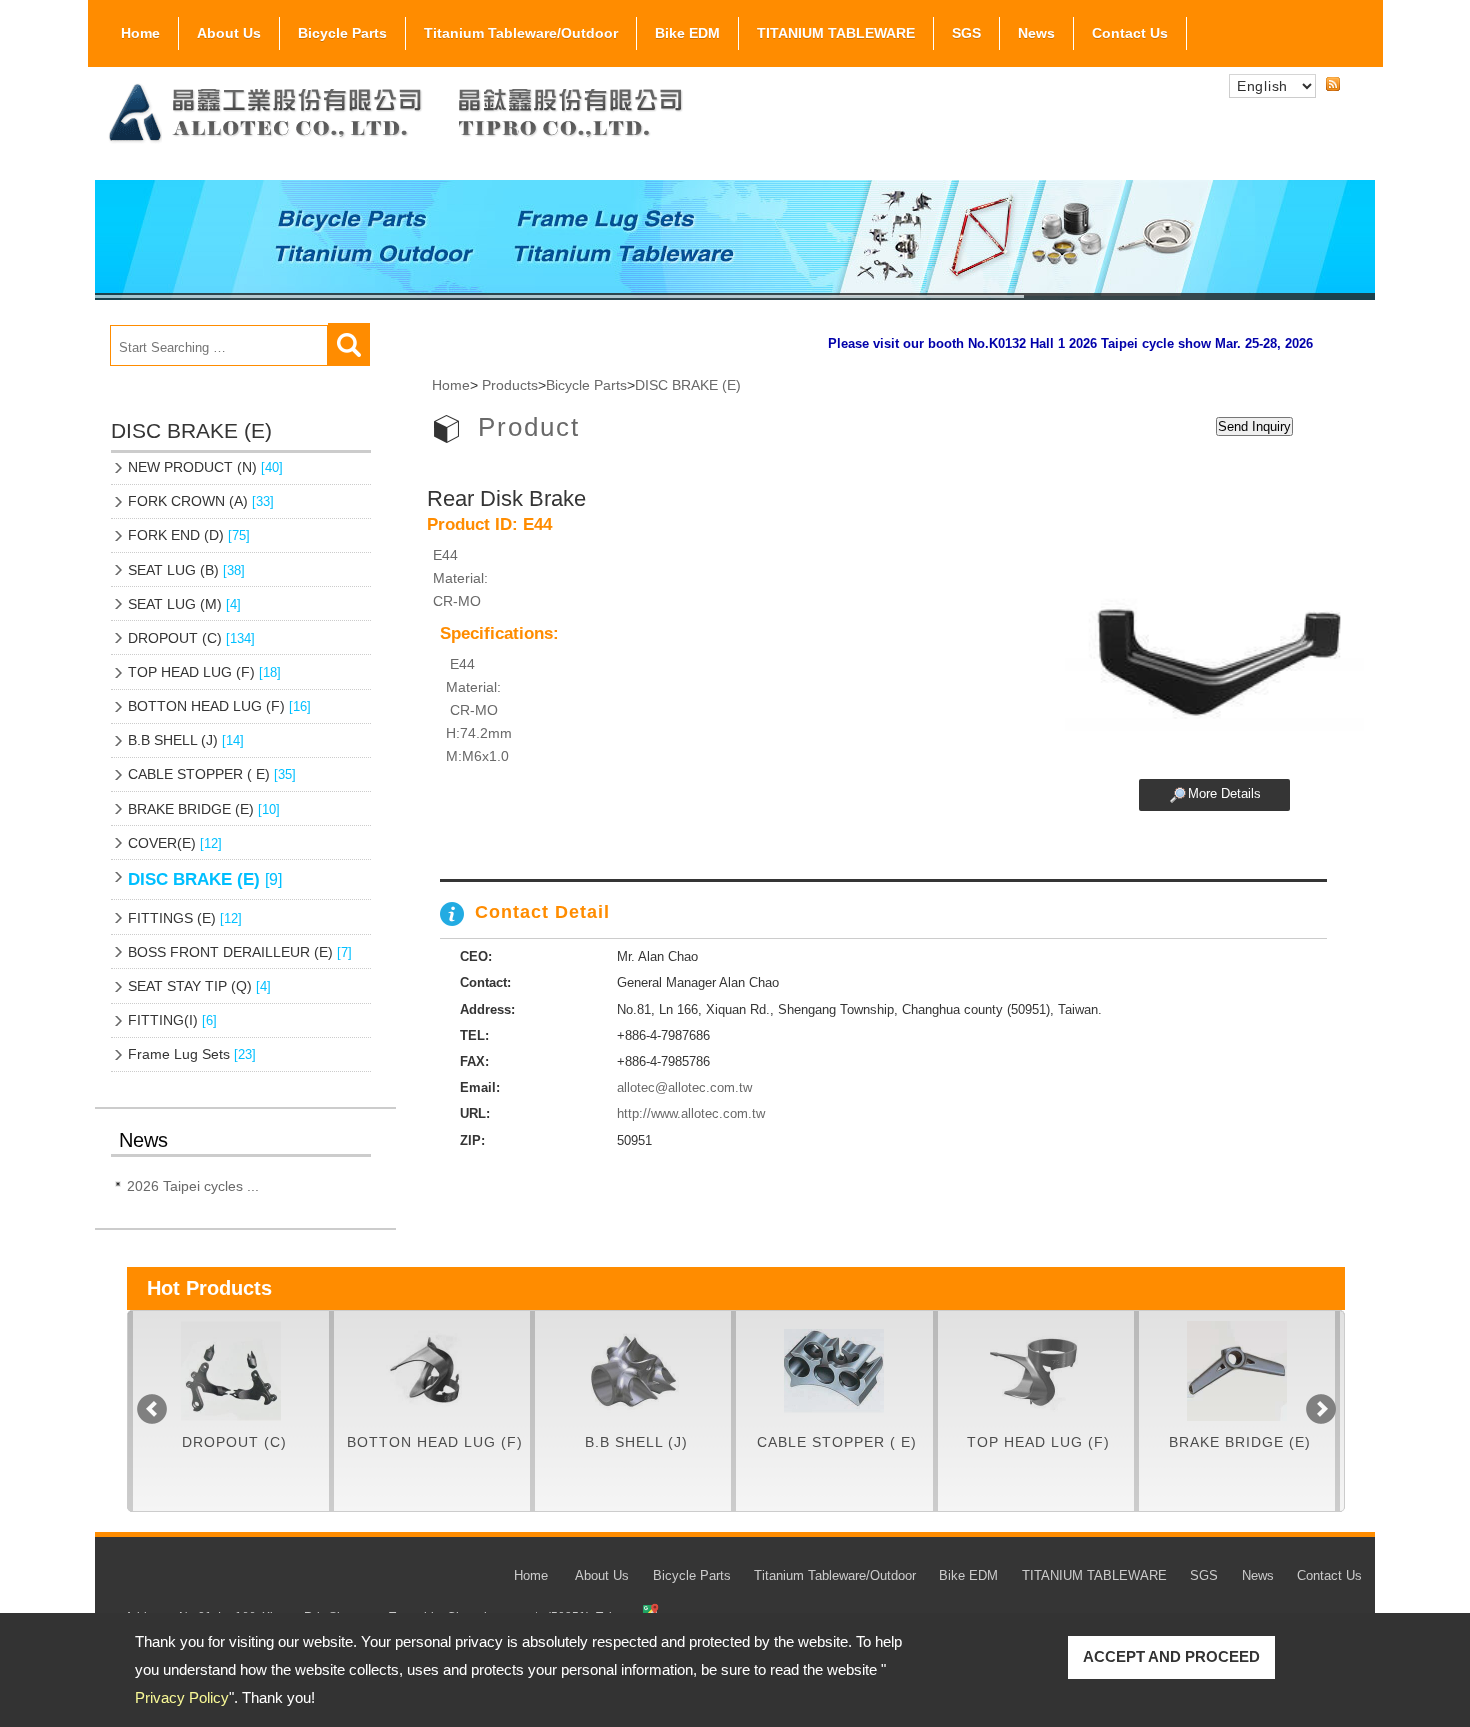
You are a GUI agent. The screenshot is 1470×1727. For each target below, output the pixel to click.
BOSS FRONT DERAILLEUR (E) (240, 952)
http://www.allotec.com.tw (691, 1113)
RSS (1333, 85)
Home (140, 33)
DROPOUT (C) (191, 638)
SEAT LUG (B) (186, 570)
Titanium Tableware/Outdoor (521, 33)
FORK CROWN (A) (201, 501)
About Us (229, 33)
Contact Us (1130, 33)
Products (510, 385)
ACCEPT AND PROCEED (1171, 1656)
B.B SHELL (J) (186, 740)
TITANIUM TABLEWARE (836, 33)
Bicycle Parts (342, 33)
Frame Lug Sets (192, 1054)
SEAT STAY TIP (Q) (199, 986)
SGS (966, 33)
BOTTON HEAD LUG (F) (219, 706)
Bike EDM (687, 33)
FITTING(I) (172, 1020)
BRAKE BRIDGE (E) (204, 809)
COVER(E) (175, 843)
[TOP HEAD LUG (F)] (1036, 1371)
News (1036, 33)
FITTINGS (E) (185, 918)
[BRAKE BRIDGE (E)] (1237, 1371)
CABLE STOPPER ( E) (212, 774)
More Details (1224, 793)
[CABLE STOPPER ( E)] (834, 1371)
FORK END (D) (189, 535)
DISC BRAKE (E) (205, 879)
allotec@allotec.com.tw (684, 1087)
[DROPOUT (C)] (231, 1371)
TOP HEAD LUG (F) (204, 672)
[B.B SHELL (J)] (633, 1371)
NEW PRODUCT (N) (205, 467)
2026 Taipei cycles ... (193, 1186)
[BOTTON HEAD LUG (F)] (432, 1371)
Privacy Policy (182, 1697)
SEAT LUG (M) (184, 604)
